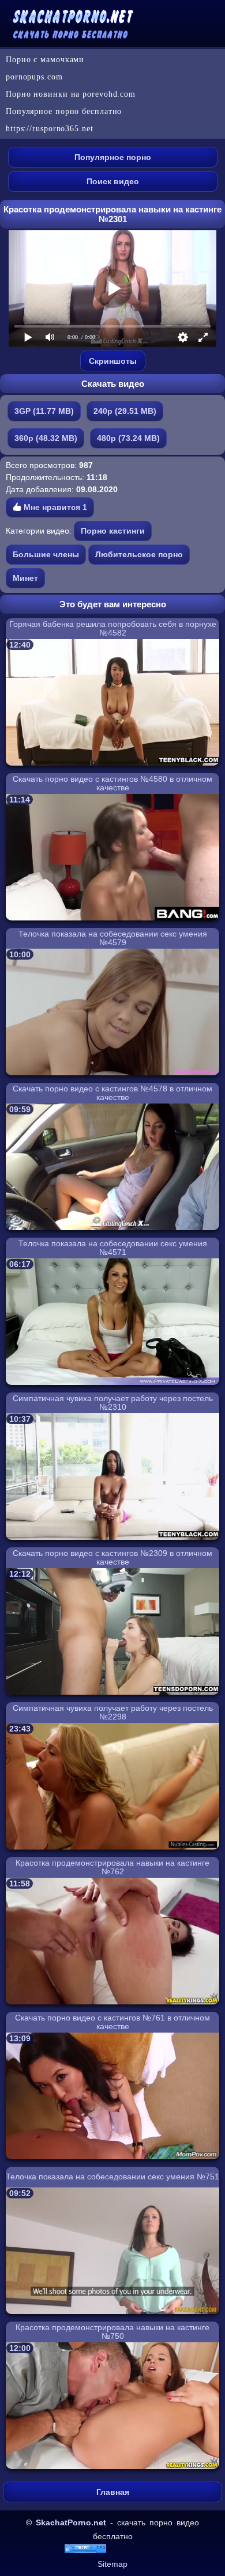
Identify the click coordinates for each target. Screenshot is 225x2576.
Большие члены (46, 554)
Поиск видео (113, 181)
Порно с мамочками (45, 60)
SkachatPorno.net (71, 2522)
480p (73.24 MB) (128, 438)
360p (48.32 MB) (46, 438)
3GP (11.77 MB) (44, 411)
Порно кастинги (113, 531)
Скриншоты (113, 361)
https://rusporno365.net (50, 129)
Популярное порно (113, 157)
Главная (113, 2492)
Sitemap (112, 2564)
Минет (25, 578)
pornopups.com (34, 77)
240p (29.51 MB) (125, 411)
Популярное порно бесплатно (64, 111)
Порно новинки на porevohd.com (71, 94)
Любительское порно (139, 554)
